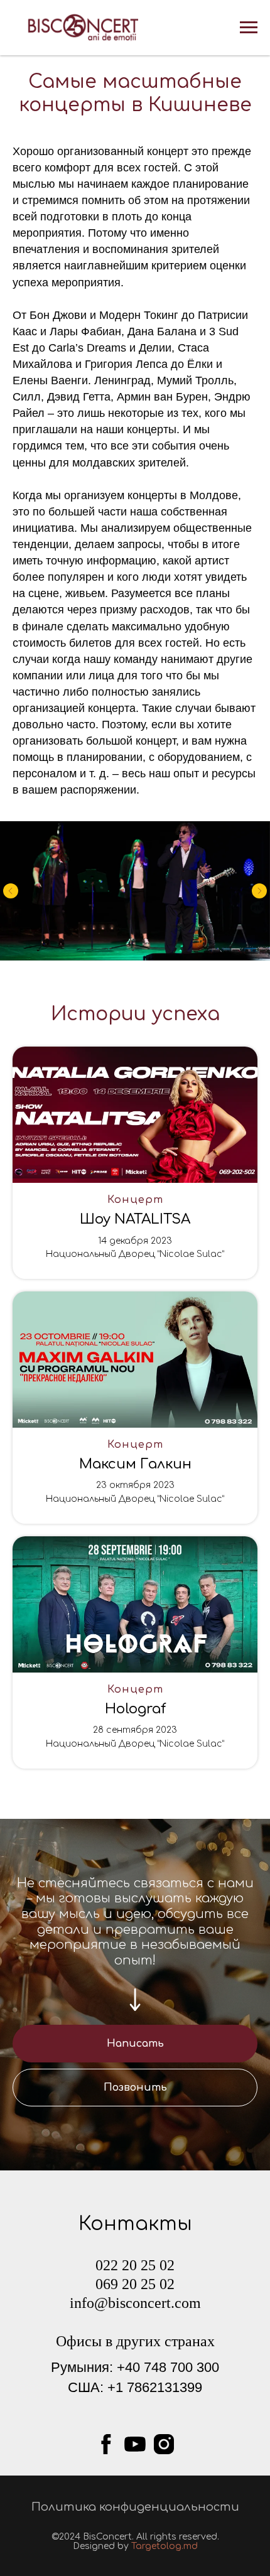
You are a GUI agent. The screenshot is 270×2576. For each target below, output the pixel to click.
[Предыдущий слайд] (11, 891)
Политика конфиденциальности (135, 2507)
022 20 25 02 (135, 2265)
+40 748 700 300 (168, 2367)
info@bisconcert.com (135, 2303)
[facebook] (106, 2444)
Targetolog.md (165, 2546)
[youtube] (135, 2444)
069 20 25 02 (135, 2284)
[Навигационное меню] (249, 28)
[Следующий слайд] (259, 891)
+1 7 (121, 2387)
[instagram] (164, 2444)
